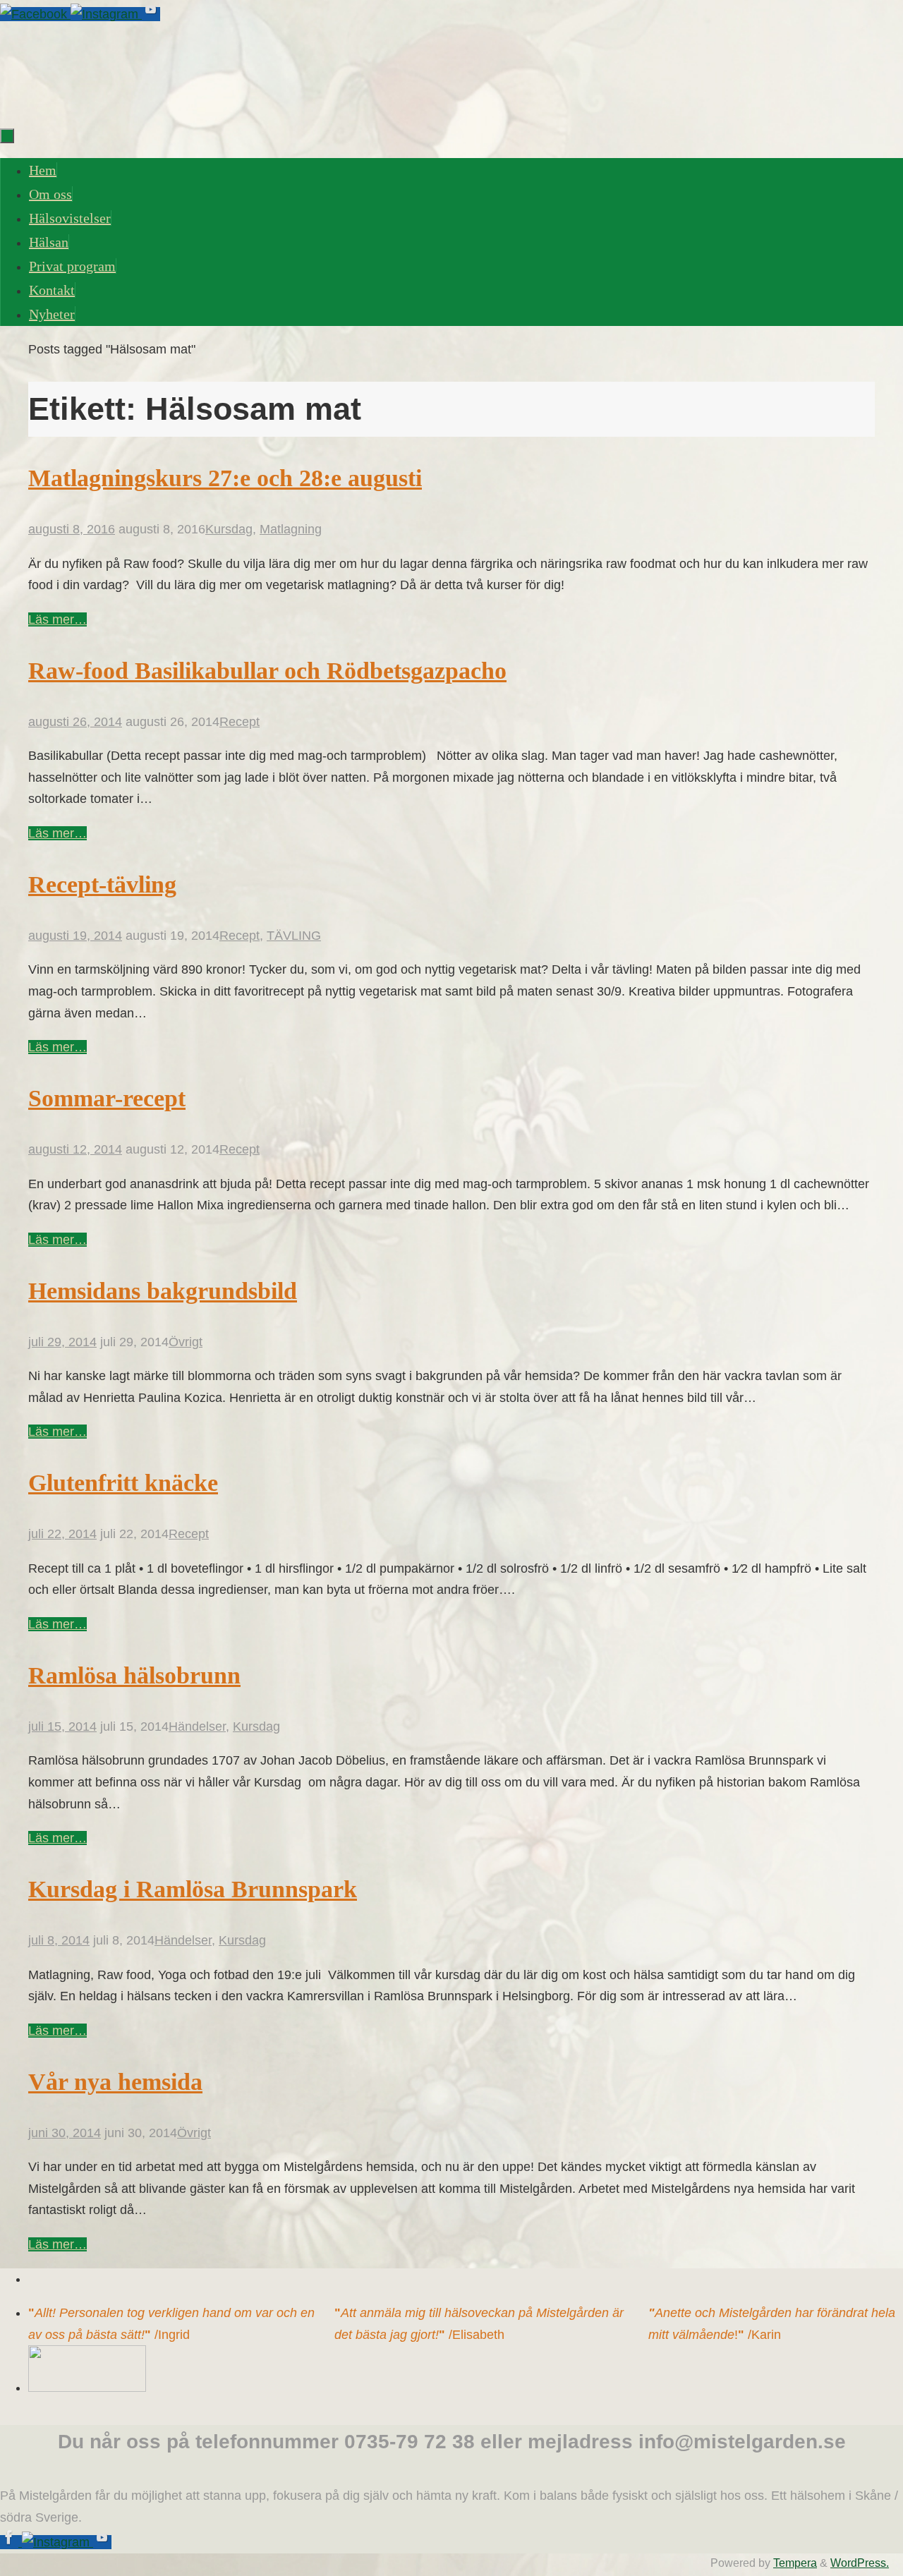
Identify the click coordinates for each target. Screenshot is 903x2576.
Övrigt (186, 1342)
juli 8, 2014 (59, 1940)
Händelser (197, 1727)
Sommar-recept (107, 1098)
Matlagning (291, 529)
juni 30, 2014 (65, 2133)
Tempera (795, 2563)
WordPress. (860, 2563)
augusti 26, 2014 (75, 722)
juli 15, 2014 (62, 1727)
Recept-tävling (102, 884)
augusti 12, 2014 (75, 1149)
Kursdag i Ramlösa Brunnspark (193, 1889)
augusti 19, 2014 (75, 936)
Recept (240, 722)
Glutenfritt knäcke (123, 1483)
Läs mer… (57, 619)
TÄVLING (294, 936)
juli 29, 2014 (62, 1342)
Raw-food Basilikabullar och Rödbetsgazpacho (267, 671)
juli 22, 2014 (62, 1534)
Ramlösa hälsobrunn (134, 1675)
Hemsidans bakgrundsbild (163, 1291)
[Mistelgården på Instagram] (106, 14)
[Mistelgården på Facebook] (35, 14)
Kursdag (229, 529)
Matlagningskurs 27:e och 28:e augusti (225, 478)
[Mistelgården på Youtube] (151, 14)
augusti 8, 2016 (72, 529)
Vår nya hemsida (115, 2082)
